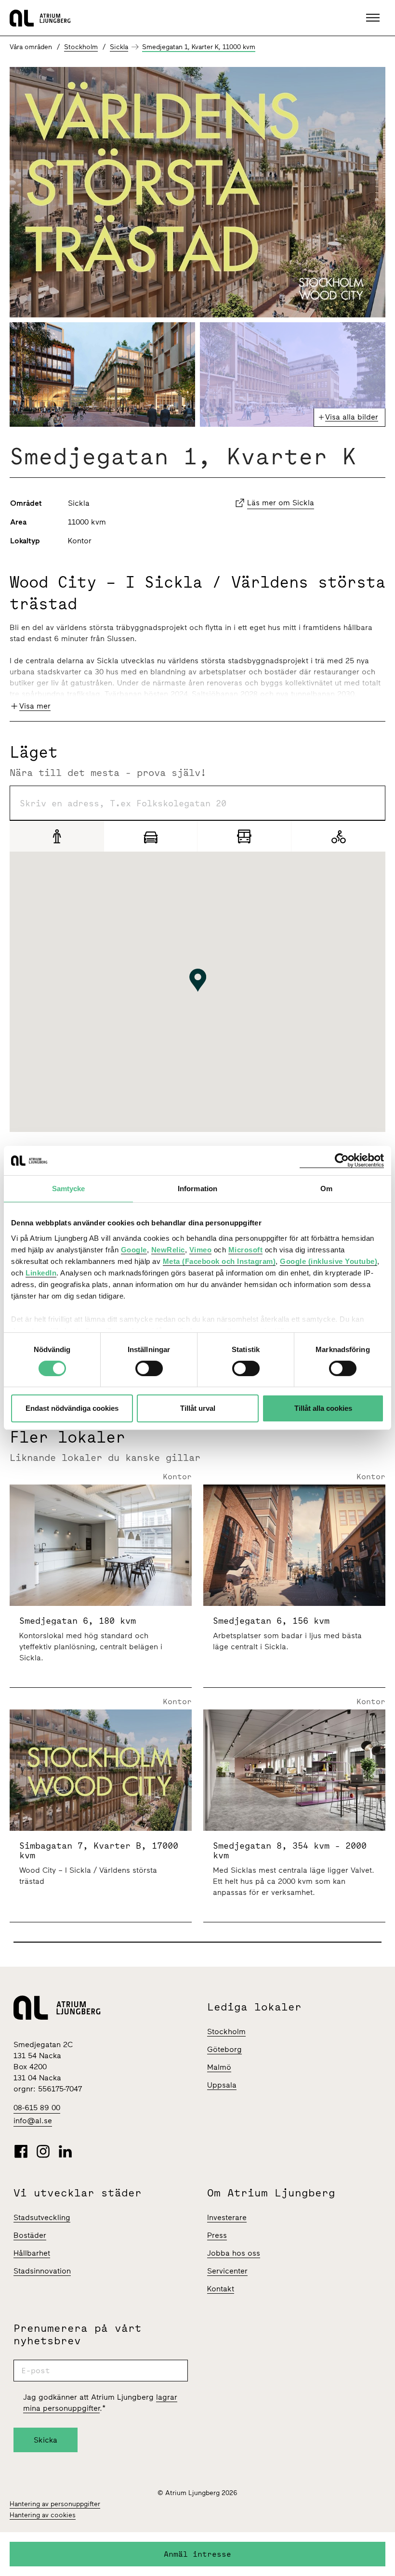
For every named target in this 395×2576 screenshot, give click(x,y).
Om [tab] (326, 1189)
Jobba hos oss (234, 2253)
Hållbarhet (32, 2253)
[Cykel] (338, 836)
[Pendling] (244, 836)
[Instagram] (43, 2151)
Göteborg (224, 2049)
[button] (374, 18)
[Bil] (151, 836)
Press (217, 2235)
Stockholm (81, 47)
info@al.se (33, 2121)
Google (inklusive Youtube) (329, 1261)
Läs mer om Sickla (281, 503)
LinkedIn (41, 1272)
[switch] (149, 1368)
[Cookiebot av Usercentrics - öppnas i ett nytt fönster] (342, 1161)
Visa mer (35, 706)
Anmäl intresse (197, 2554)
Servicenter (227, 2271)
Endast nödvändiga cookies (72, 1408)
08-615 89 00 (37, 2108)
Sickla (119, 47)
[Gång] (57, 836)
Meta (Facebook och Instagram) (219, 1261)
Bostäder (30, 2235)
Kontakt (221, 2289)
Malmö (219, 2067)
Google (134, 1249)
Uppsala (222, 2085)
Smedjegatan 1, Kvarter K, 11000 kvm (199, 47)
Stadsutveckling (42, 2217)
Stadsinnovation (42, 2271)
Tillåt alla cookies (323, 1408)
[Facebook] (21, 2151)
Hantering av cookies (43, 2515)
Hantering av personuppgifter (55, 2504)
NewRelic (168, 1249)
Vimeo (201, 1249)
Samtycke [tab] (69, 1189)
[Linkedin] (65, 2151)
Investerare (227, 2217)
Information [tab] (197, 1189)
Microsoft (246, 1249)
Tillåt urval (198, 1408)
